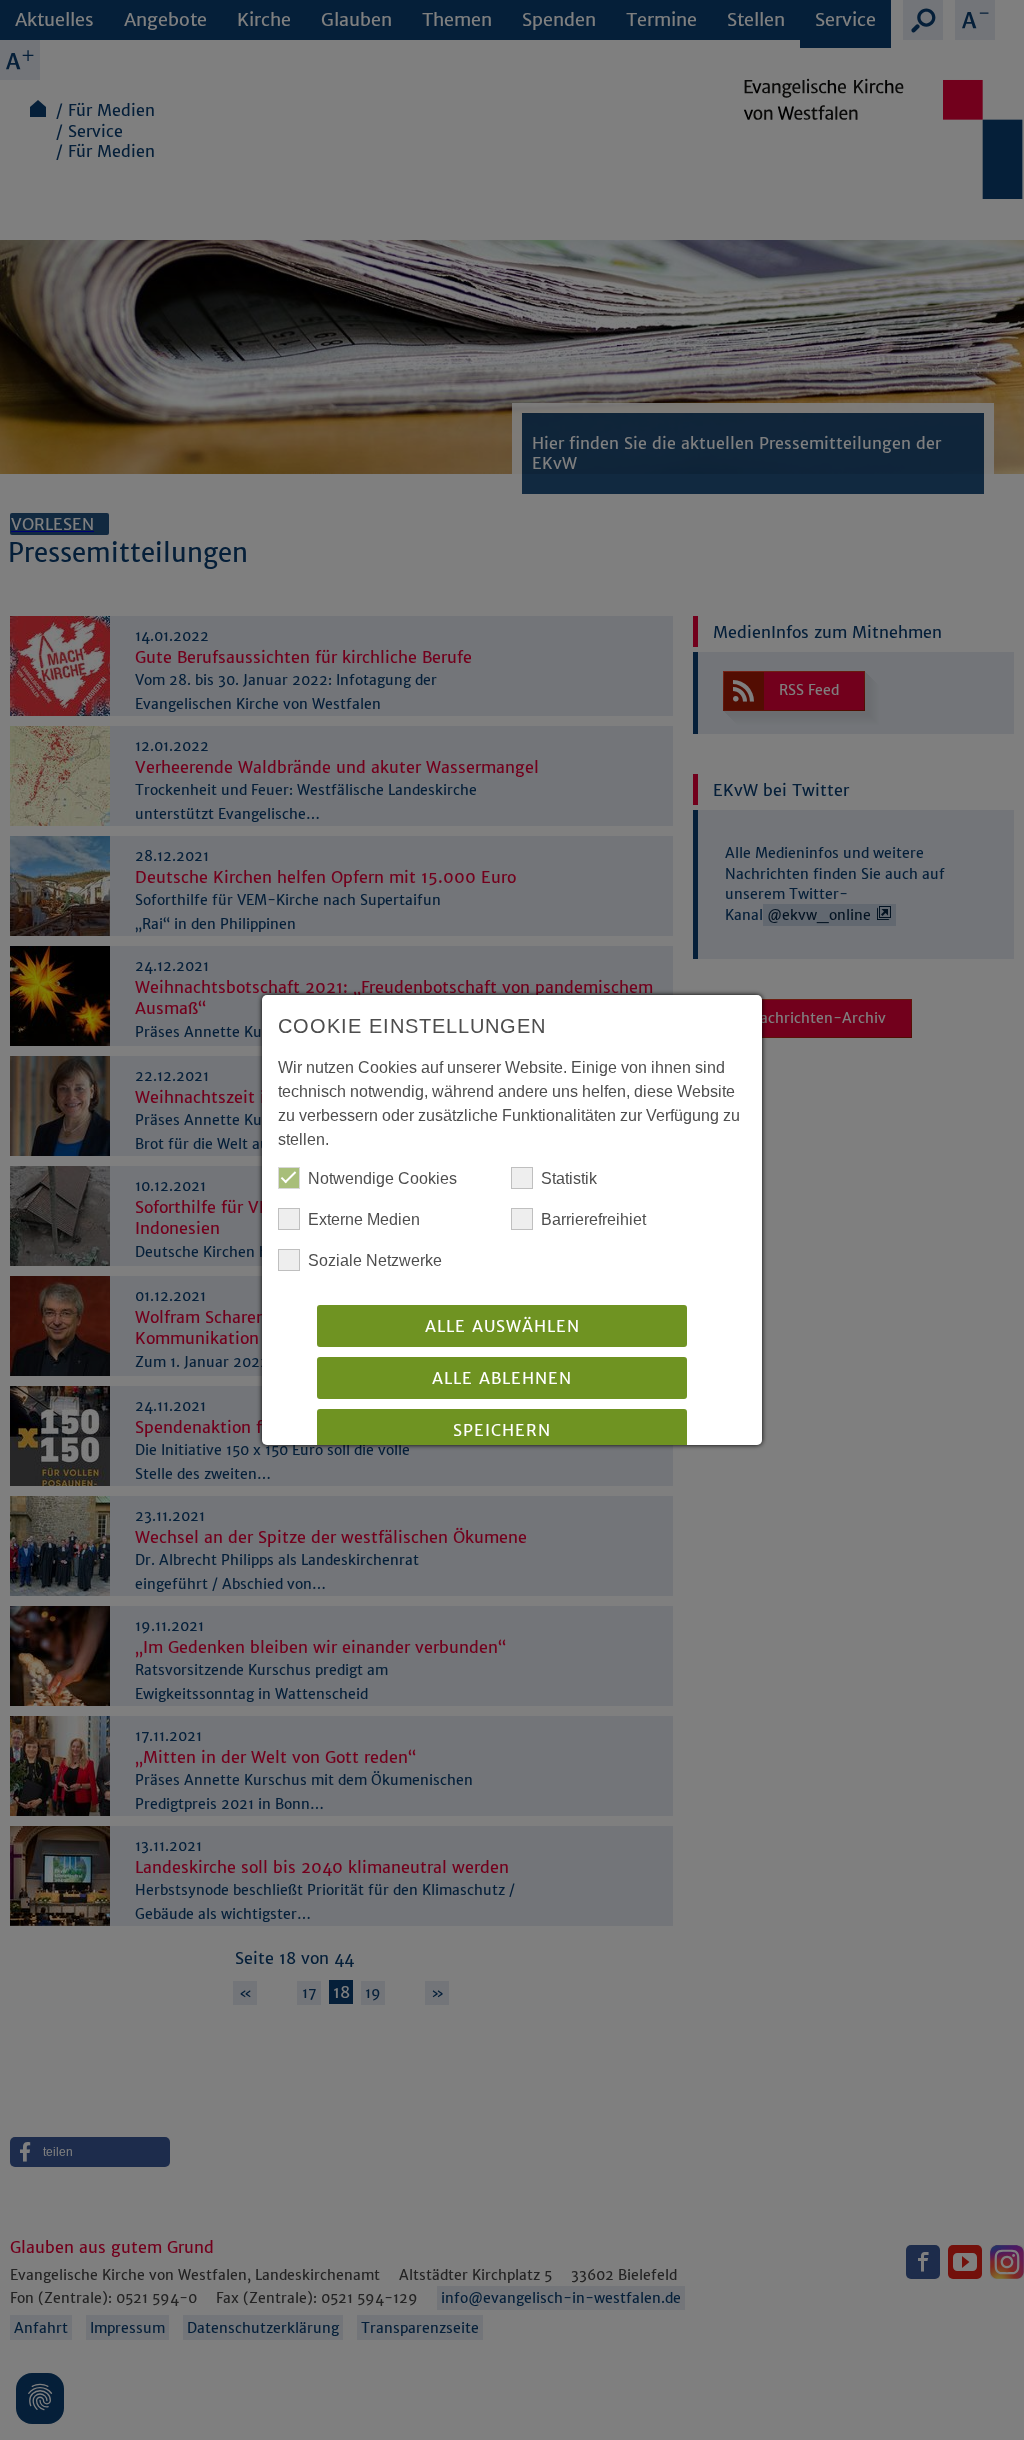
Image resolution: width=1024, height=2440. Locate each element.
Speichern (502, 1430)
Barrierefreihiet (593, 1219)
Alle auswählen (502, 1326)
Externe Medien (364, 1219)
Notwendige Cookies (382, 1178)
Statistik (569, 1178)
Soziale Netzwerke (375, 1260)
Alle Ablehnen (502, 1378)
